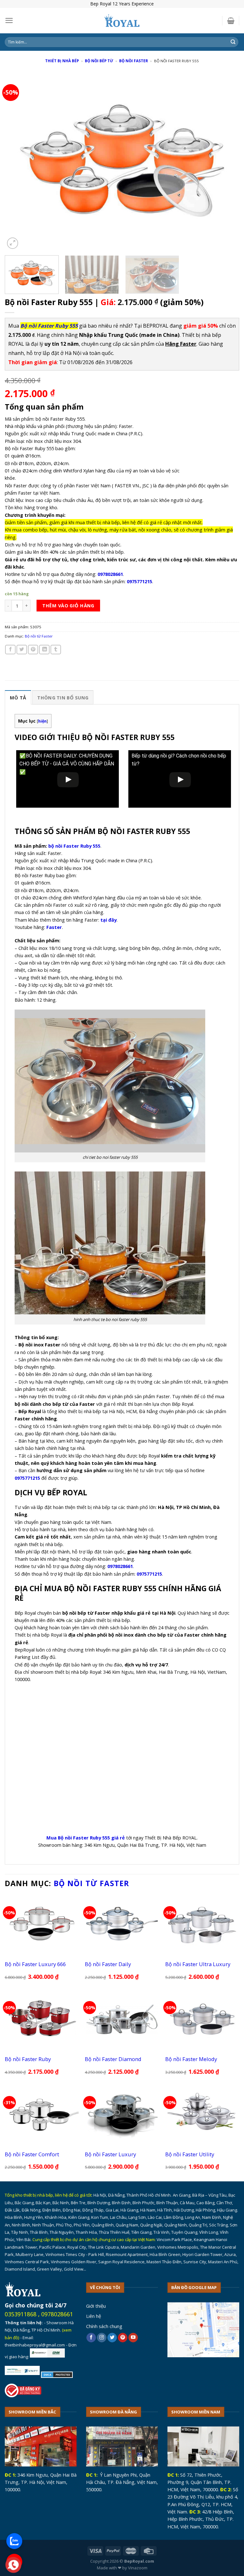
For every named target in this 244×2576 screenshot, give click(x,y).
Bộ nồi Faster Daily (108, 1964)
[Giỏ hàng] (231, 21)
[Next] (227, 162)
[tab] (18, 697)
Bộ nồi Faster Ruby (28, 2059)
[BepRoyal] (122, 21)
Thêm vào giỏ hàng (68, 605)
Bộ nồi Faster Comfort (32, 2154)
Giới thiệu (96, 2306)
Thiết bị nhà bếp (62, 61)
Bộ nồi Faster (134, 61)
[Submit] (233, 42)
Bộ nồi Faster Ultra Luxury (198, 1964)
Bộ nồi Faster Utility (190, 2154)
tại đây (108, 920)
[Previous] (17, 162)
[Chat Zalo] (14, 2541)
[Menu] (9, 20)
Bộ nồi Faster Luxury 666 (35, 1964)
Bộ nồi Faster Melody (191, 2059)
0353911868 (21, 2314)
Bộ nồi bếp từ (99, 61)
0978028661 (57, 2314)
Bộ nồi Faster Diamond (113, 2059)
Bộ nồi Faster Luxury (110, 2154)
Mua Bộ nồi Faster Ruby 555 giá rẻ (86, 1838)
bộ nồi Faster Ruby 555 (74, 846)
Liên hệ (94, 2316)
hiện (42, 721)
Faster (54, 927)
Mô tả (18, 697)
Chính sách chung (104, 2326)
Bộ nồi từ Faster (39, 636)
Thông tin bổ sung (63, 697)
